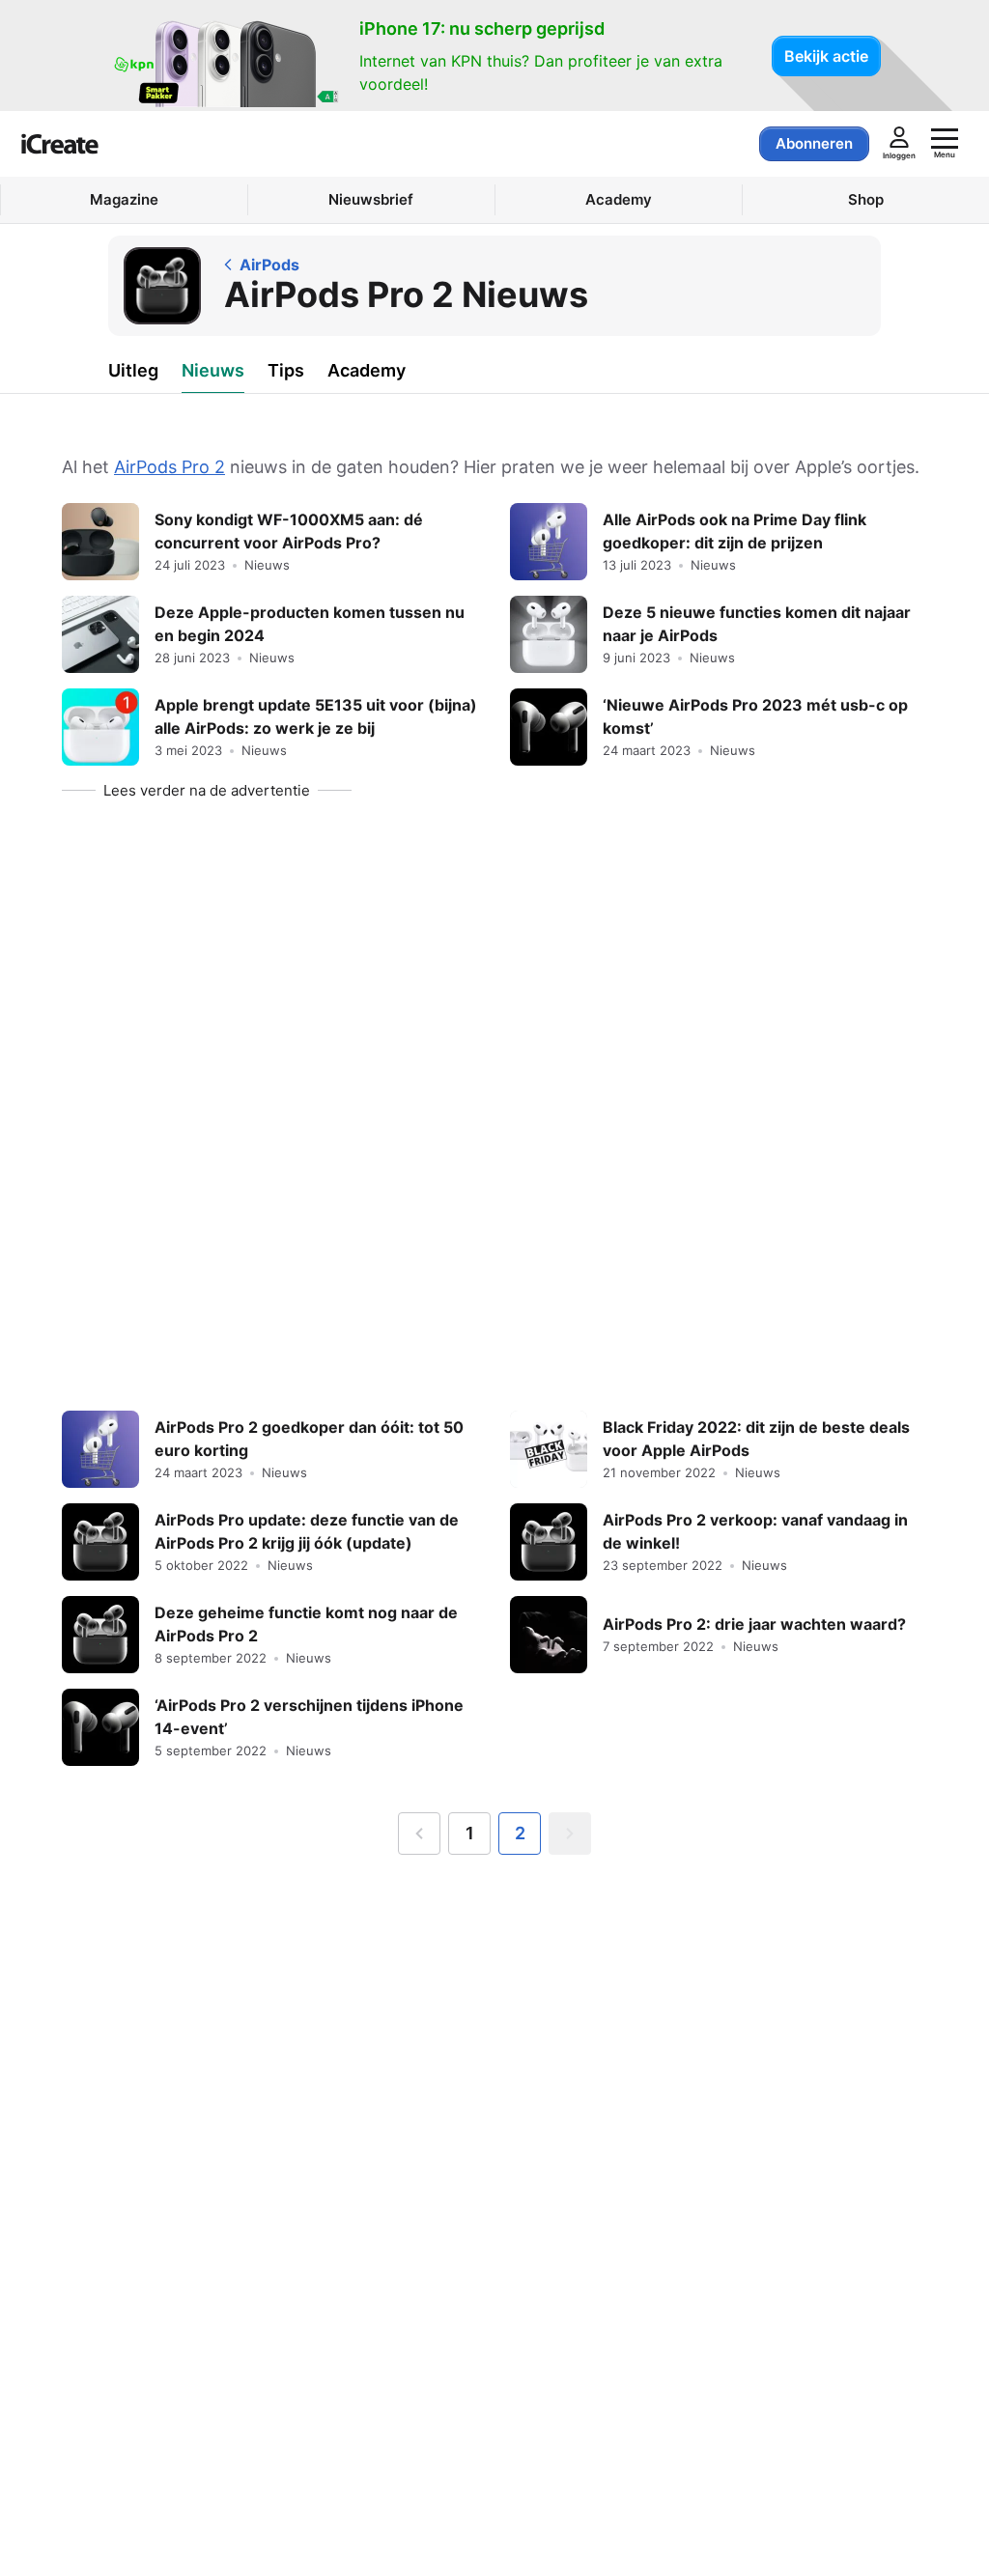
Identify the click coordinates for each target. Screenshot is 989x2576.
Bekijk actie (826, 56)
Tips (286, 370)
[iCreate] (60, 144)
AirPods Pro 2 (170, 467)
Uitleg (133, 370)
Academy (367, 370)
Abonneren (814, 143)
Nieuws (213, 370)
